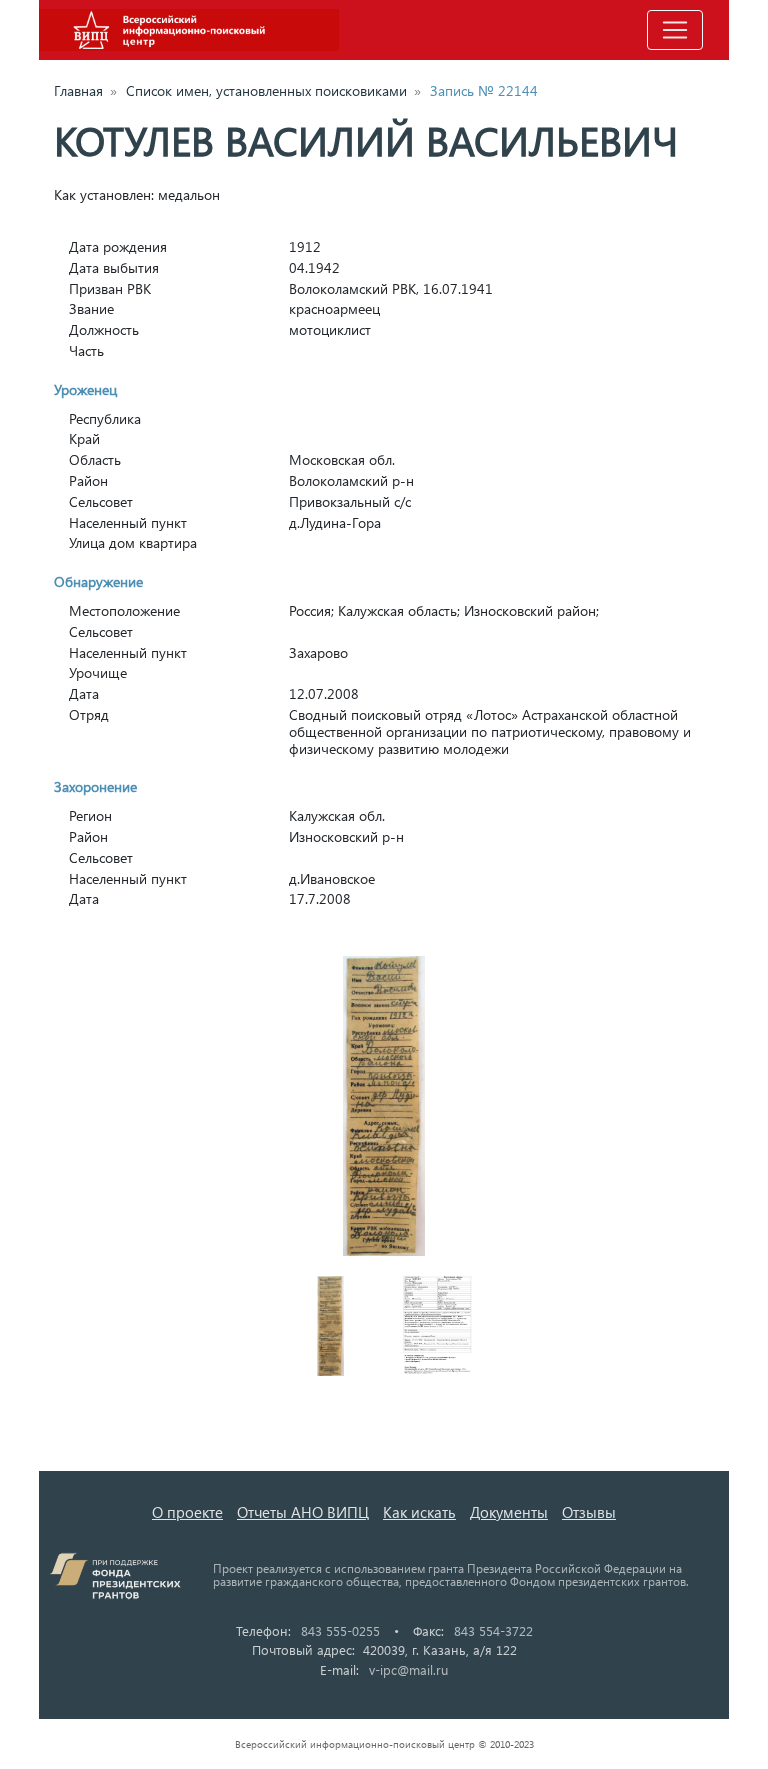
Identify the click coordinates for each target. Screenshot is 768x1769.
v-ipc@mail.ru (408, 1669)
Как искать (419, 1512)
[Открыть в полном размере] (384, 1106)
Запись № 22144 (484, 90)
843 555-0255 (340, 1630)
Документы (509, 1512)
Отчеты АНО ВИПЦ (303, 1512)
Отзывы (589, 1512)
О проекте (187, 1512)
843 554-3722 (493, 1630)
